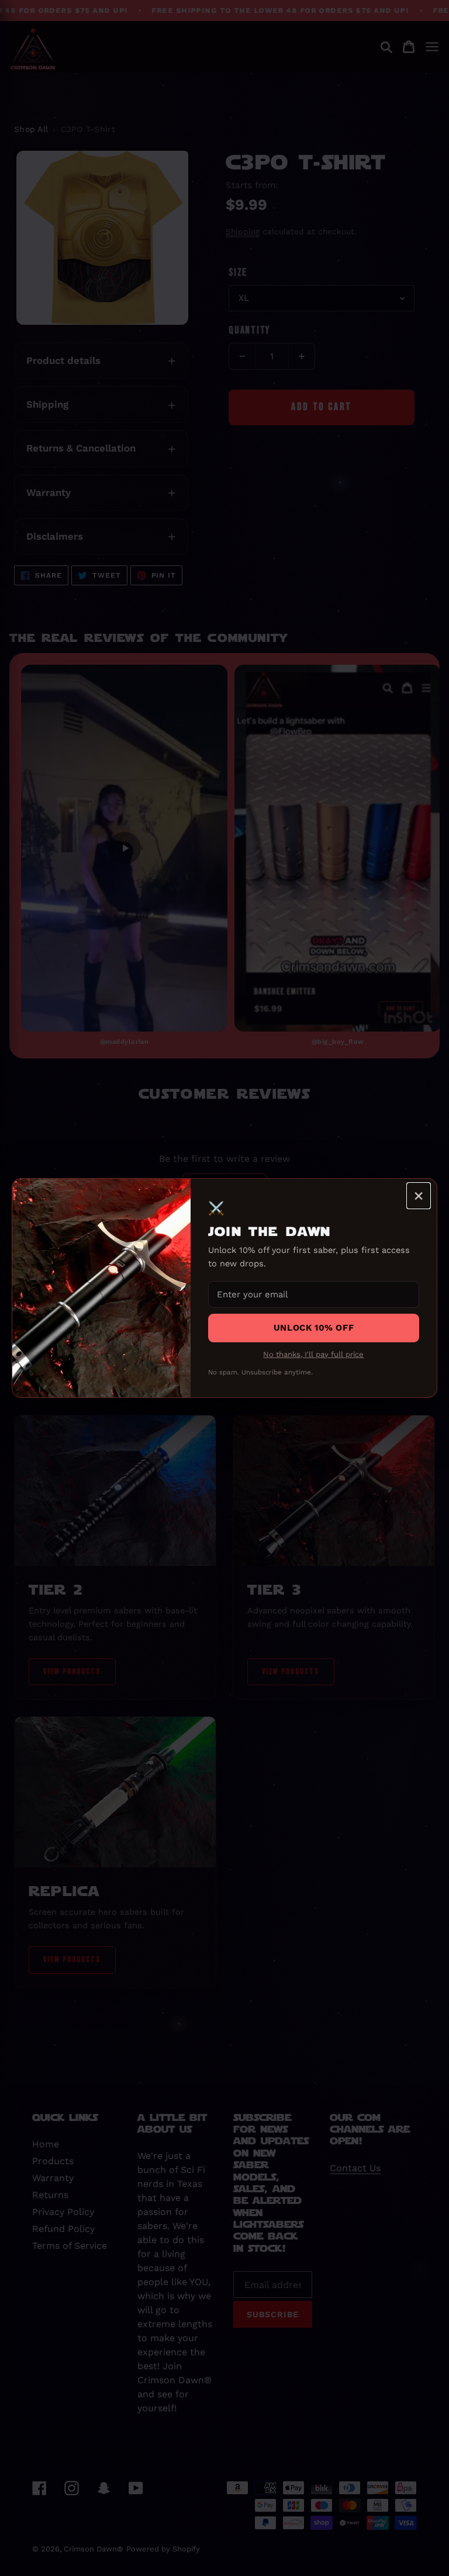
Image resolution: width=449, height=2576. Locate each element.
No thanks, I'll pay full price (313, 1354)
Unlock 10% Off (314, 1328)
